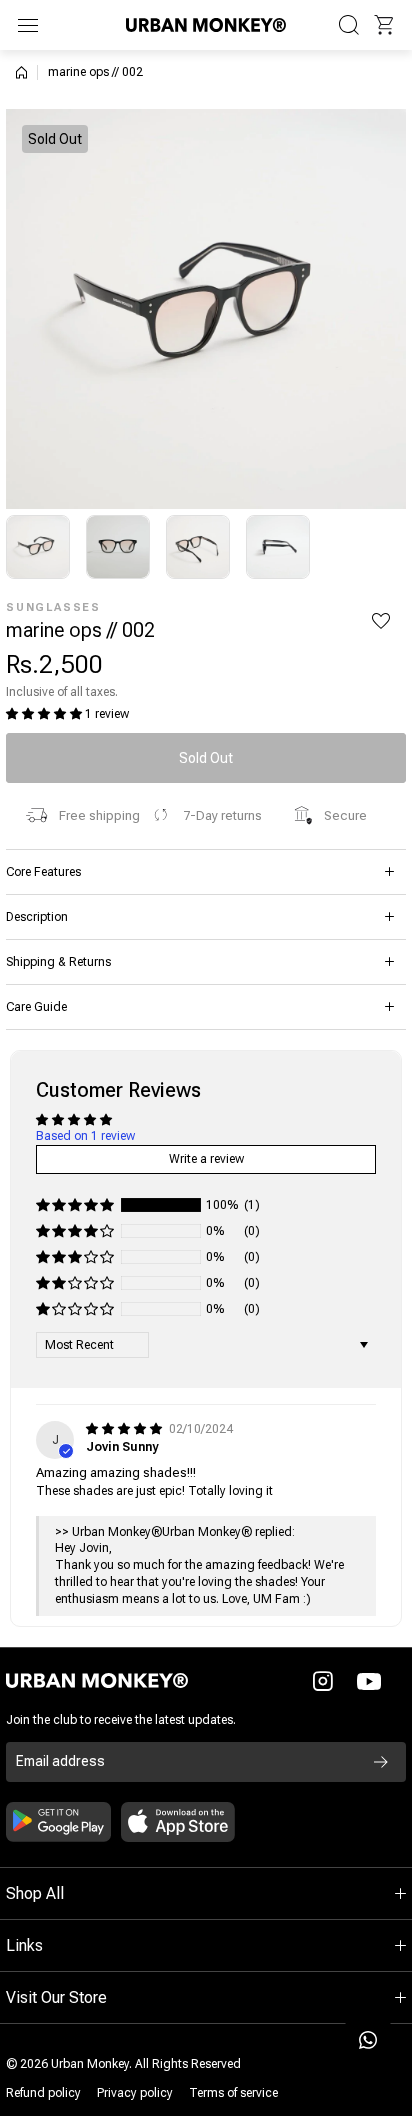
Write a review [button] (206, 1159)
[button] (384, 25)
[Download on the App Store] (178, 1822)
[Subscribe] (381, 1762)
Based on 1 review (85, 1136)
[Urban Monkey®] (206, 24)
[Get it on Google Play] (58, 1822)
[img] (125, 1429)
